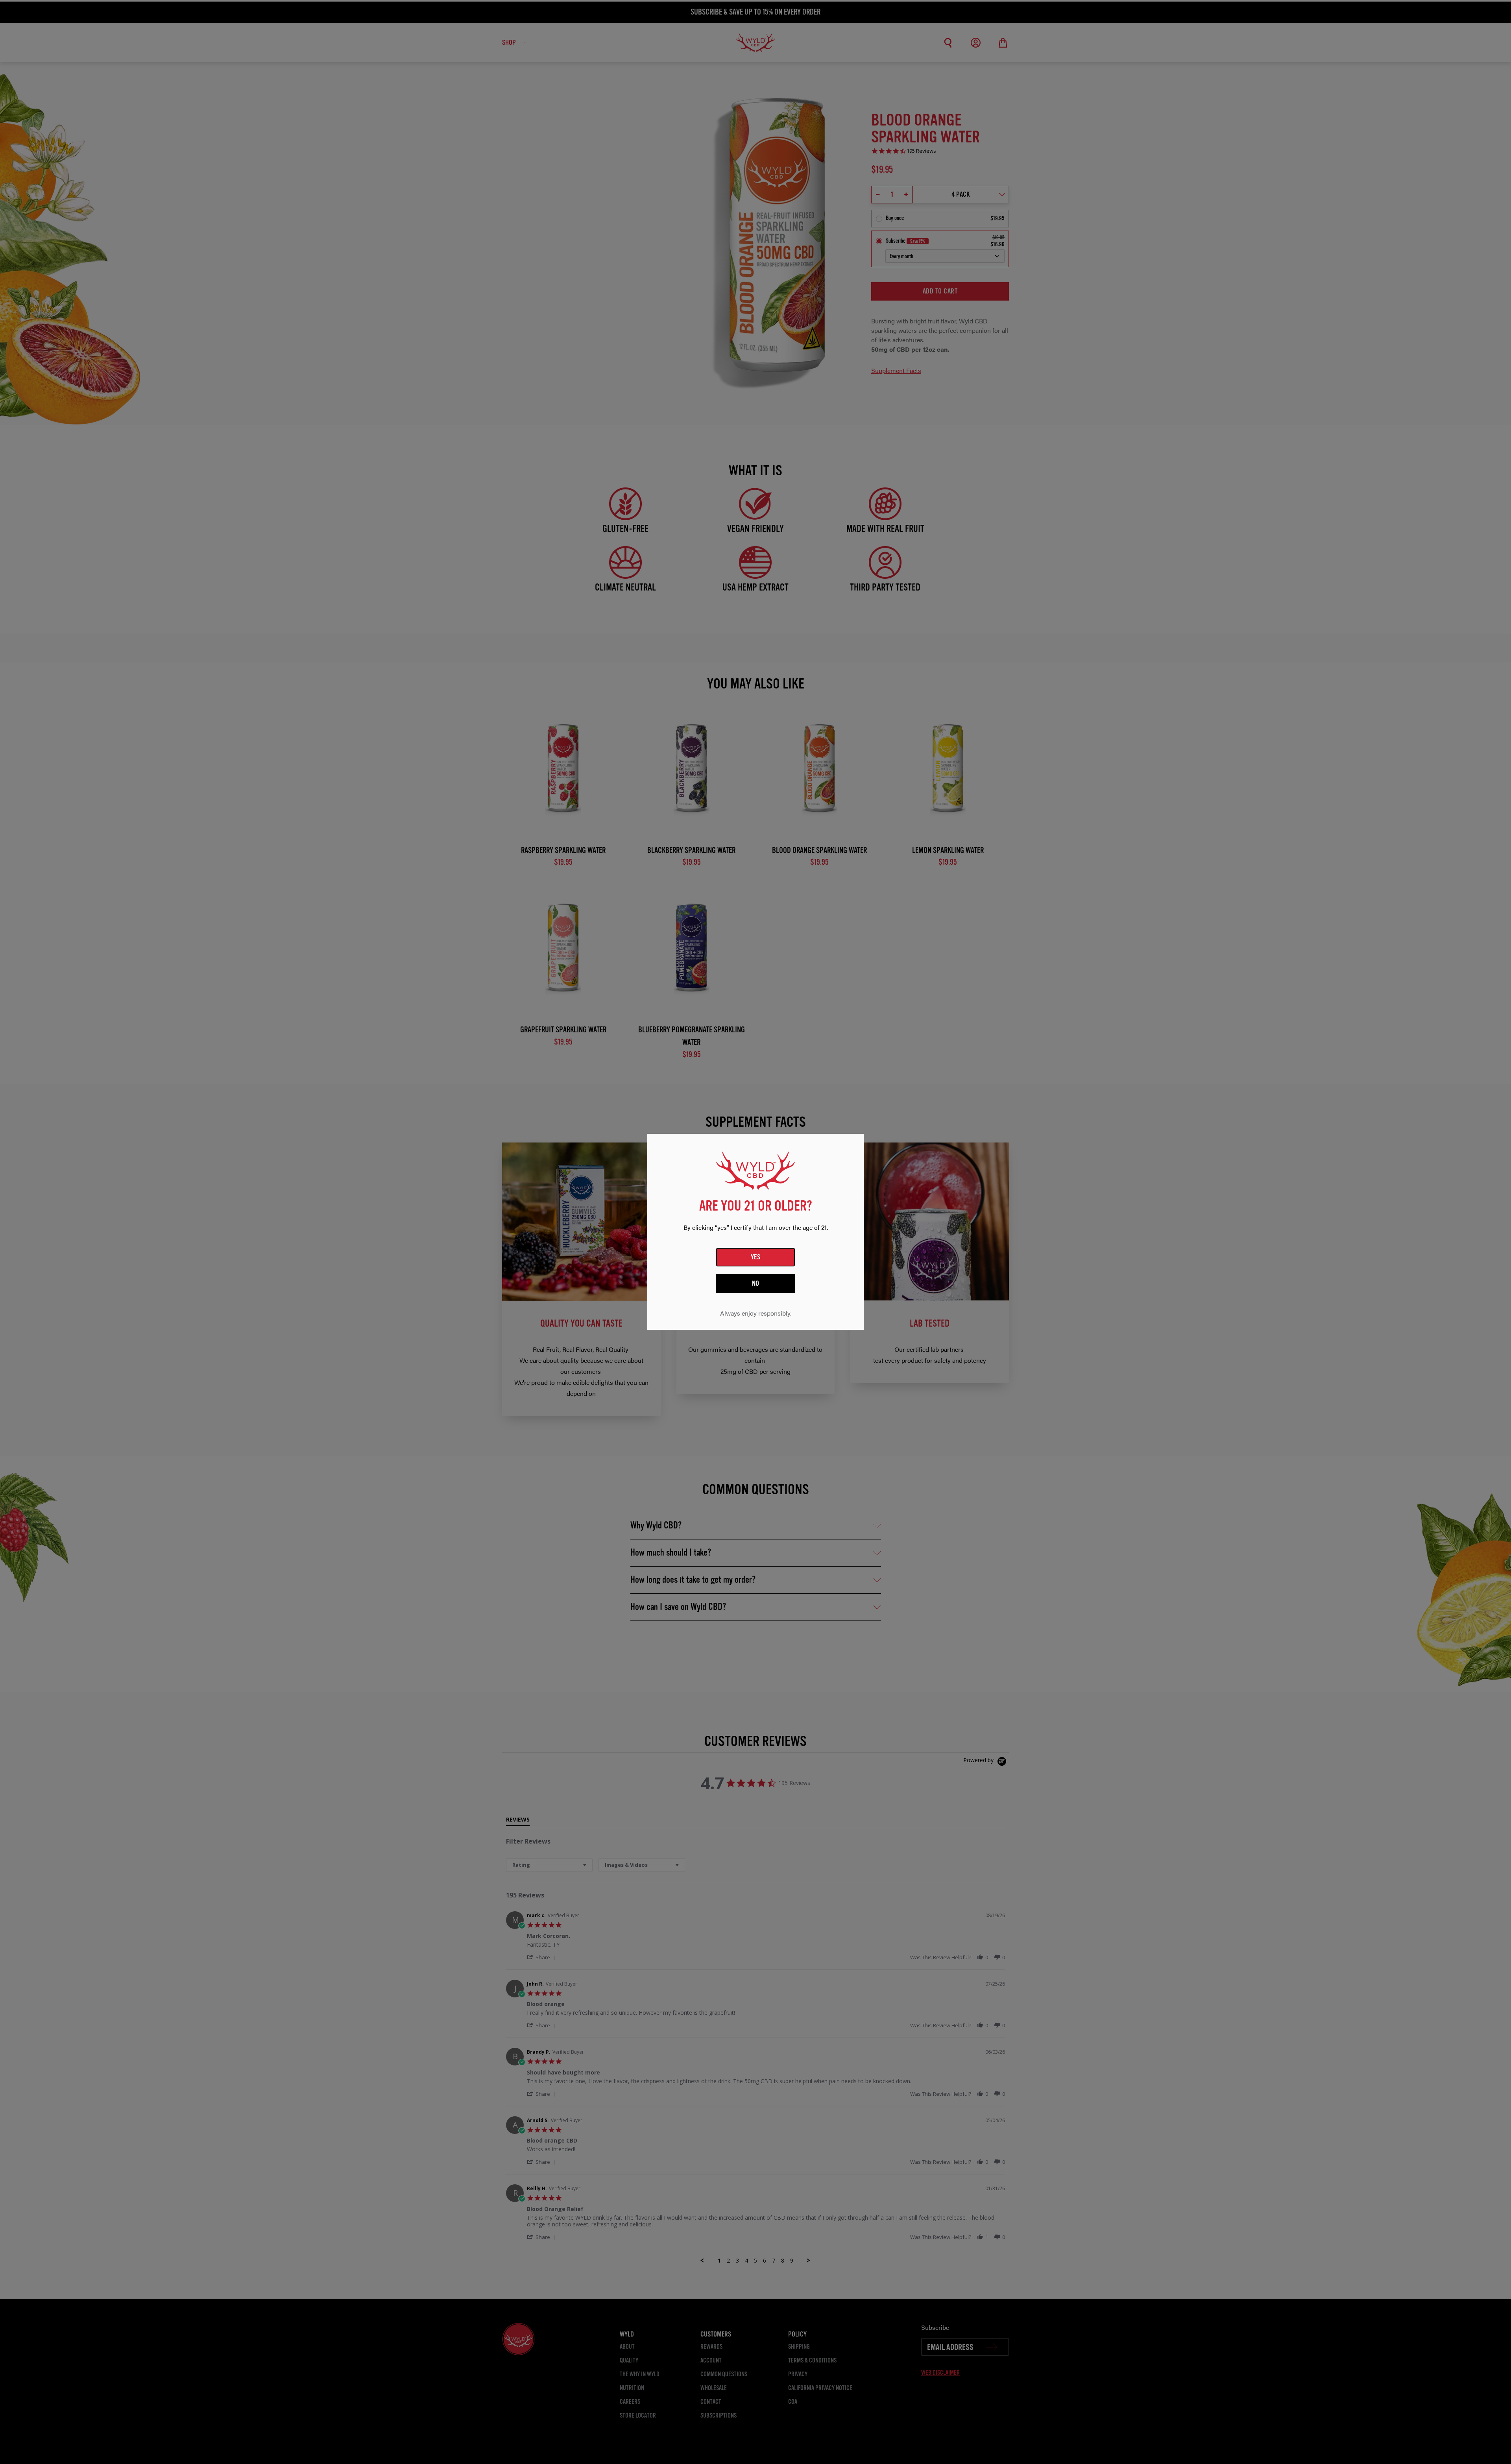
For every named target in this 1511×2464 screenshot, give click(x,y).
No (756, 1284)
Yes (756, 1257)
